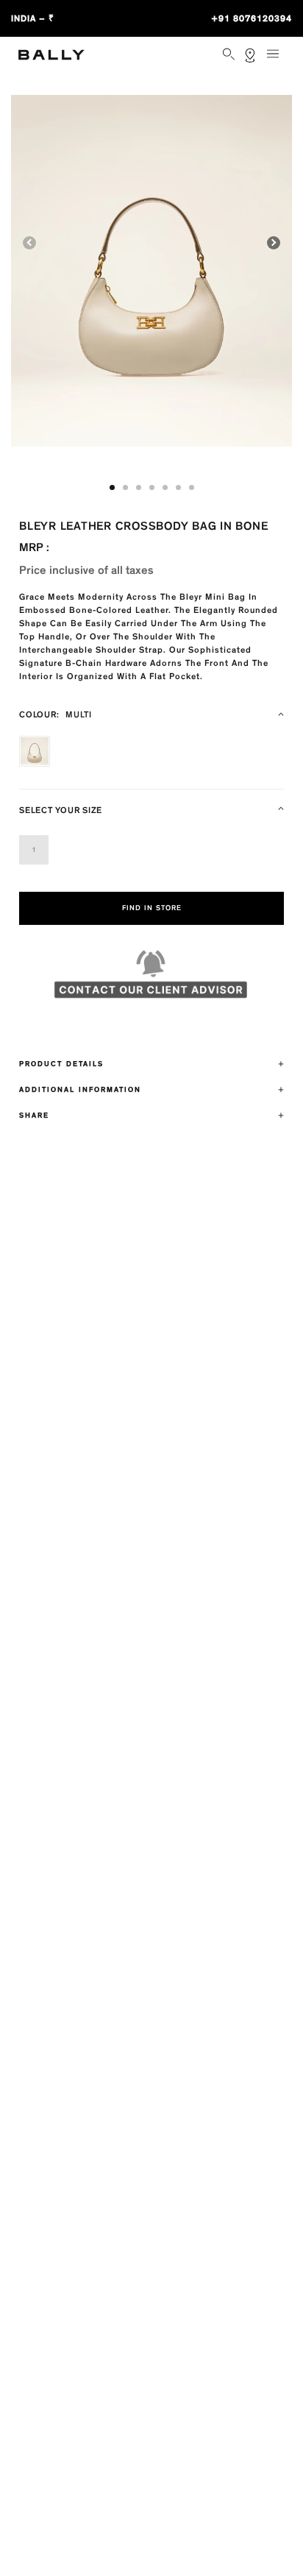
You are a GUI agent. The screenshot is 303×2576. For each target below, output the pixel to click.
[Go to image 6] (178, 487)
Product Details (61, 1064)
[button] (151, 271)
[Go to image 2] (125, 487)
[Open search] (230, 55)
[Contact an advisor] (151, 981)
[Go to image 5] (165, 487)
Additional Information (80, 1090)
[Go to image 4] (152, 487)
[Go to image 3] (139, 487)
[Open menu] (278, 60)
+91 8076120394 (252, 18)
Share (34, 1115)
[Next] (274, 243)
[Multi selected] (35, 751)
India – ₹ (33, 18)
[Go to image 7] (192, 487)
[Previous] (29, 243)
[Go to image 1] (112, 487)
